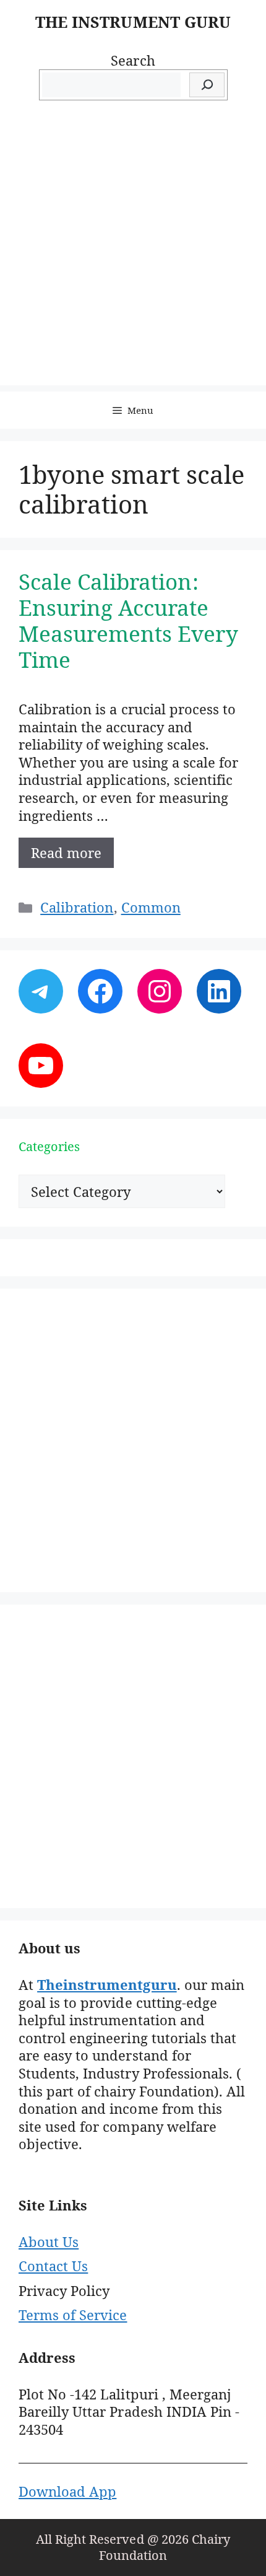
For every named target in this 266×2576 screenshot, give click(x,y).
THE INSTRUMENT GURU (133, 22)
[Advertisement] (133, 252)
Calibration (77, 907)
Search (133, 60)
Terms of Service (73, 2315)
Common (151, 907)
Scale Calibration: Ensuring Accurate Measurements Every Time (128, 620)
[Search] (207, 85)
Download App (67, 2491)
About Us (49, 2241)
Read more (66, 852)
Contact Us (53, 2266)
